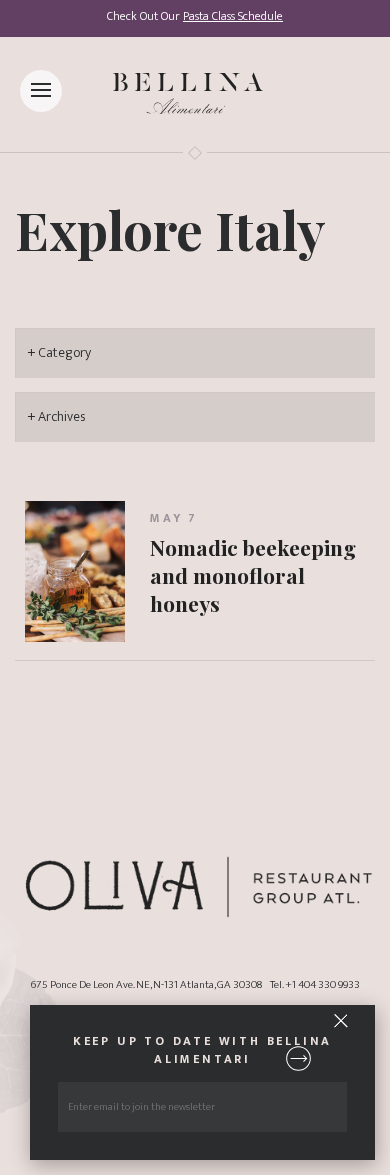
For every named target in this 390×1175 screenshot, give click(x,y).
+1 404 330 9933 (322, 984)
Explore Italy (170, 229)
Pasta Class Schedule (233, 16)
